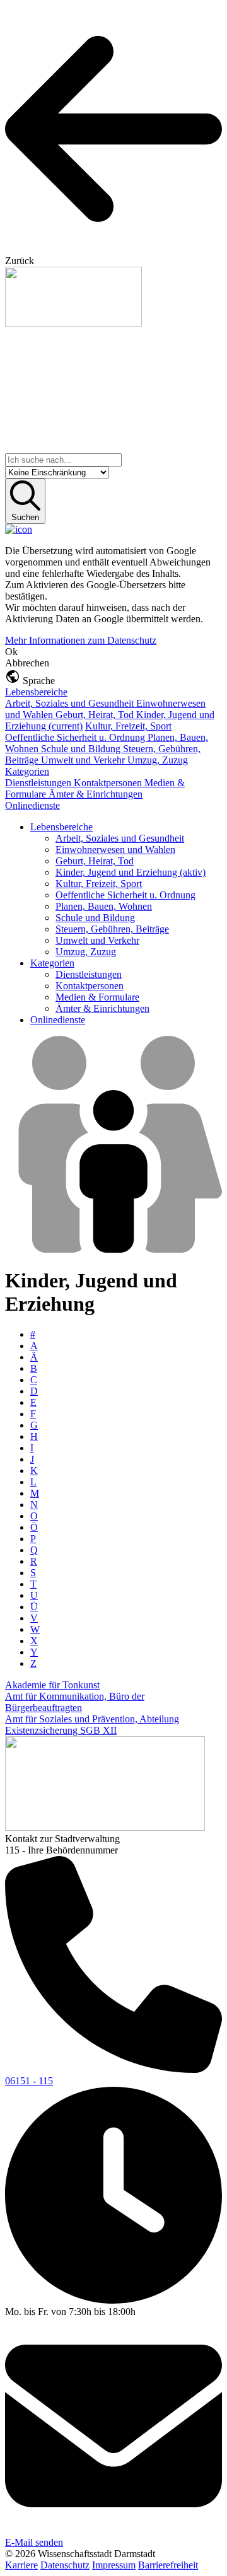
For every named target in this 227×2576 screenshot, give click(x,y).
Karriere (21, 2565)
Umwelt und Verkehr (84, 760)
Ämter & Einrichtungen (96, 794)
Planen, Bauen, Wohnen (104, 906)
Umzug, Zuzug (158, 760)
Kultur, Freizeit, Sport (128, 726)
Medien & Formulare (97, 997)
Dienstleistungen (39, 783)
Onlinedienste (32, 805)
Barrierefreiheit (168, 2565)
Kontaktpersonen (109, 783)
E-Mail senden (34, 2542)
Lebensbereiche (36, 692)
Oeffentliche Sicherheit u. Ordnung (76, 737)
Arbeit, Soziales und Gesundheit (71, 703)
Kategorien (27, 771)
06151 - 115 (29, 2081)
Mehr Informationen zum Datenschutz (81, 640)
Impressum (114, 2565)
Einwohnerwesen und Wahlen (115, 850)
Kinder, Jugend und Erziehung (131, 872)
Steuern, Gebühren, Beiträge (112, 929)
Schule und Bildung (82, 749)
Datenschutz (65, 2565)
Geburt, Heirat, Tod (96, 715)
